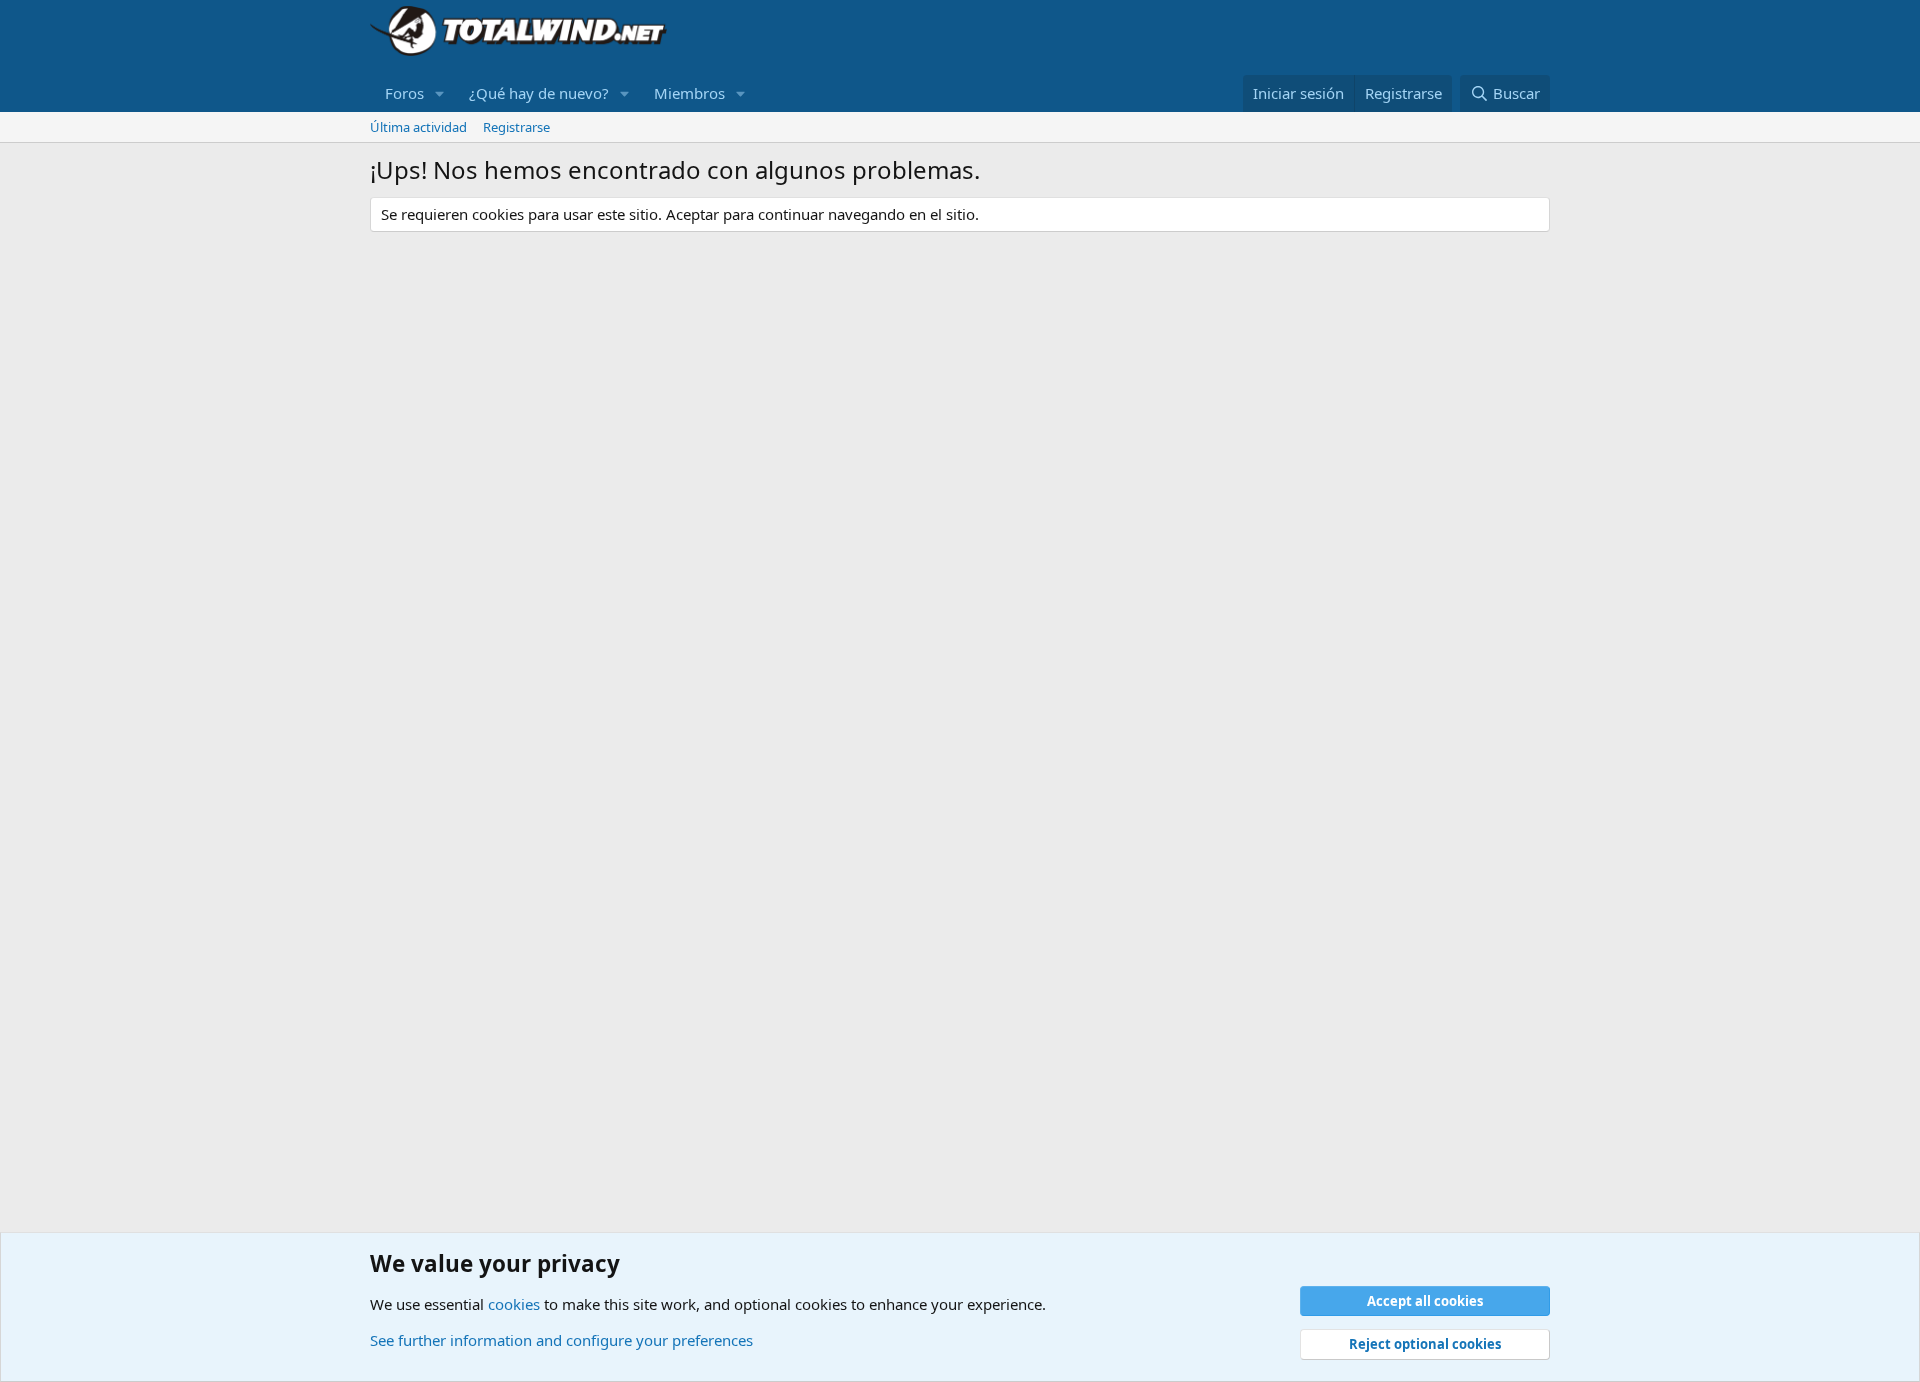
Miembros (689, 93)
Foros (404, 93)
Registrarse (516, 127)
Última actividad (418, 127)
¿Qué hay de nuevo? (539, 93)
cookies (514, 1304)
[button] (440, 93)
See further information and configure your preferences (561, 1340)
